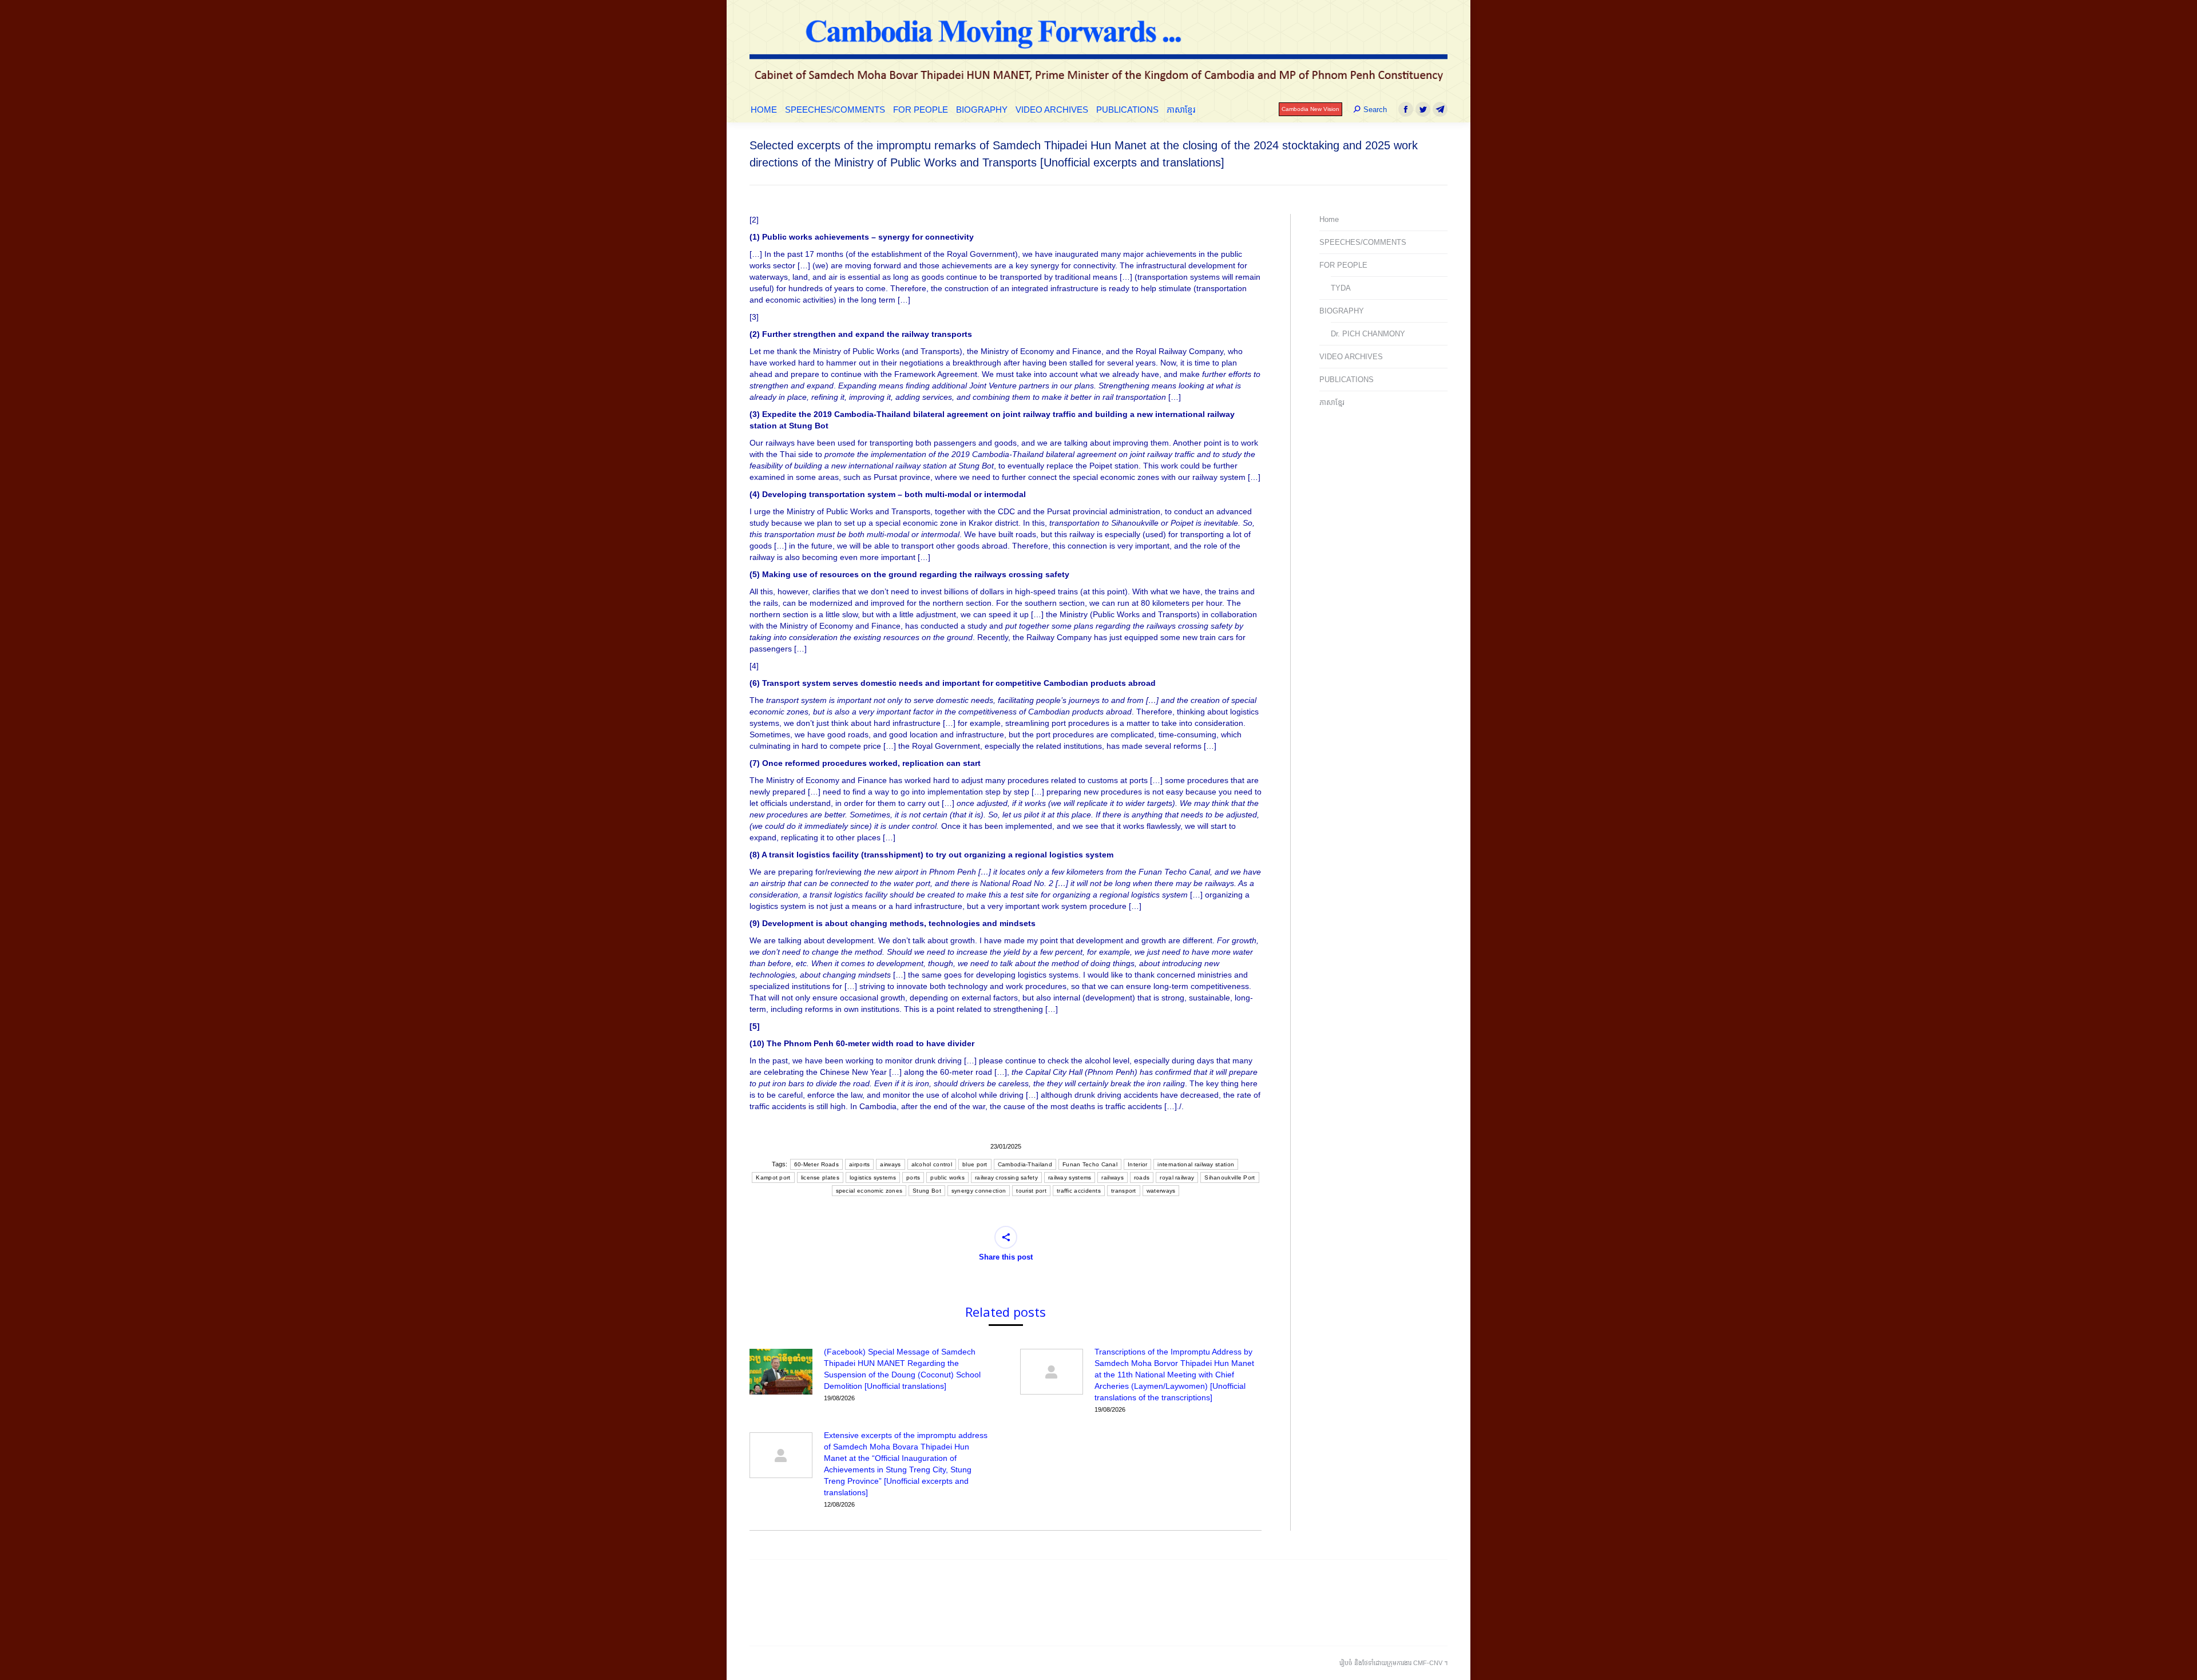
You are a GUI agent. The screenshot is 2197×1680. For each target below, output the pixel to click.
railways (1112, 1177)
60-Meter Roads (816, 1164)
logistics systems (873, 1177)
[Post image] (781, 1372)
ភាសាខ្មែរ (1332, 402)
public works (947, 1177)
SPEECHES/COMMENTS (1363, 242)
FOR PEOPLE (1343, 265)
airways (890, 1164)
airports (859, 1164)
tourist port (1031, 1191)
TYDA (1341, 288)
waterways (1161, 1191)
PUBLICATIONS (1347, 380)
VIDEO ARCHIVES (1351, 357)
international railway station (1196, 1164)
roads (1142, 1177)
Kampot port (773, 1177)
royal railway (1177, 1177)
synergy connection (979, 1191)
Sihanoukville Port (1230, 1177)
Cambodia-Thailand (1025, 1164)
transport (1124, 1191)
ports (913, 1177)
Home (1329, 219)
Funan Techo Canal (1090, 1164)
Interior (1137, 1164)
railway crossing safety (1006, 1177)
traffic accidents (1079, 1191)
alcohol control (932, 1164)
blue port (975, 1164)
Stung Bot (927, 1191)
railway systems (1070, 1177)
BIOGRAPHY (1342, 311)
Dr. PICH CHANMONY (1368, 334)
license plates (820, 1177)
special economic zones (869, 1191)
